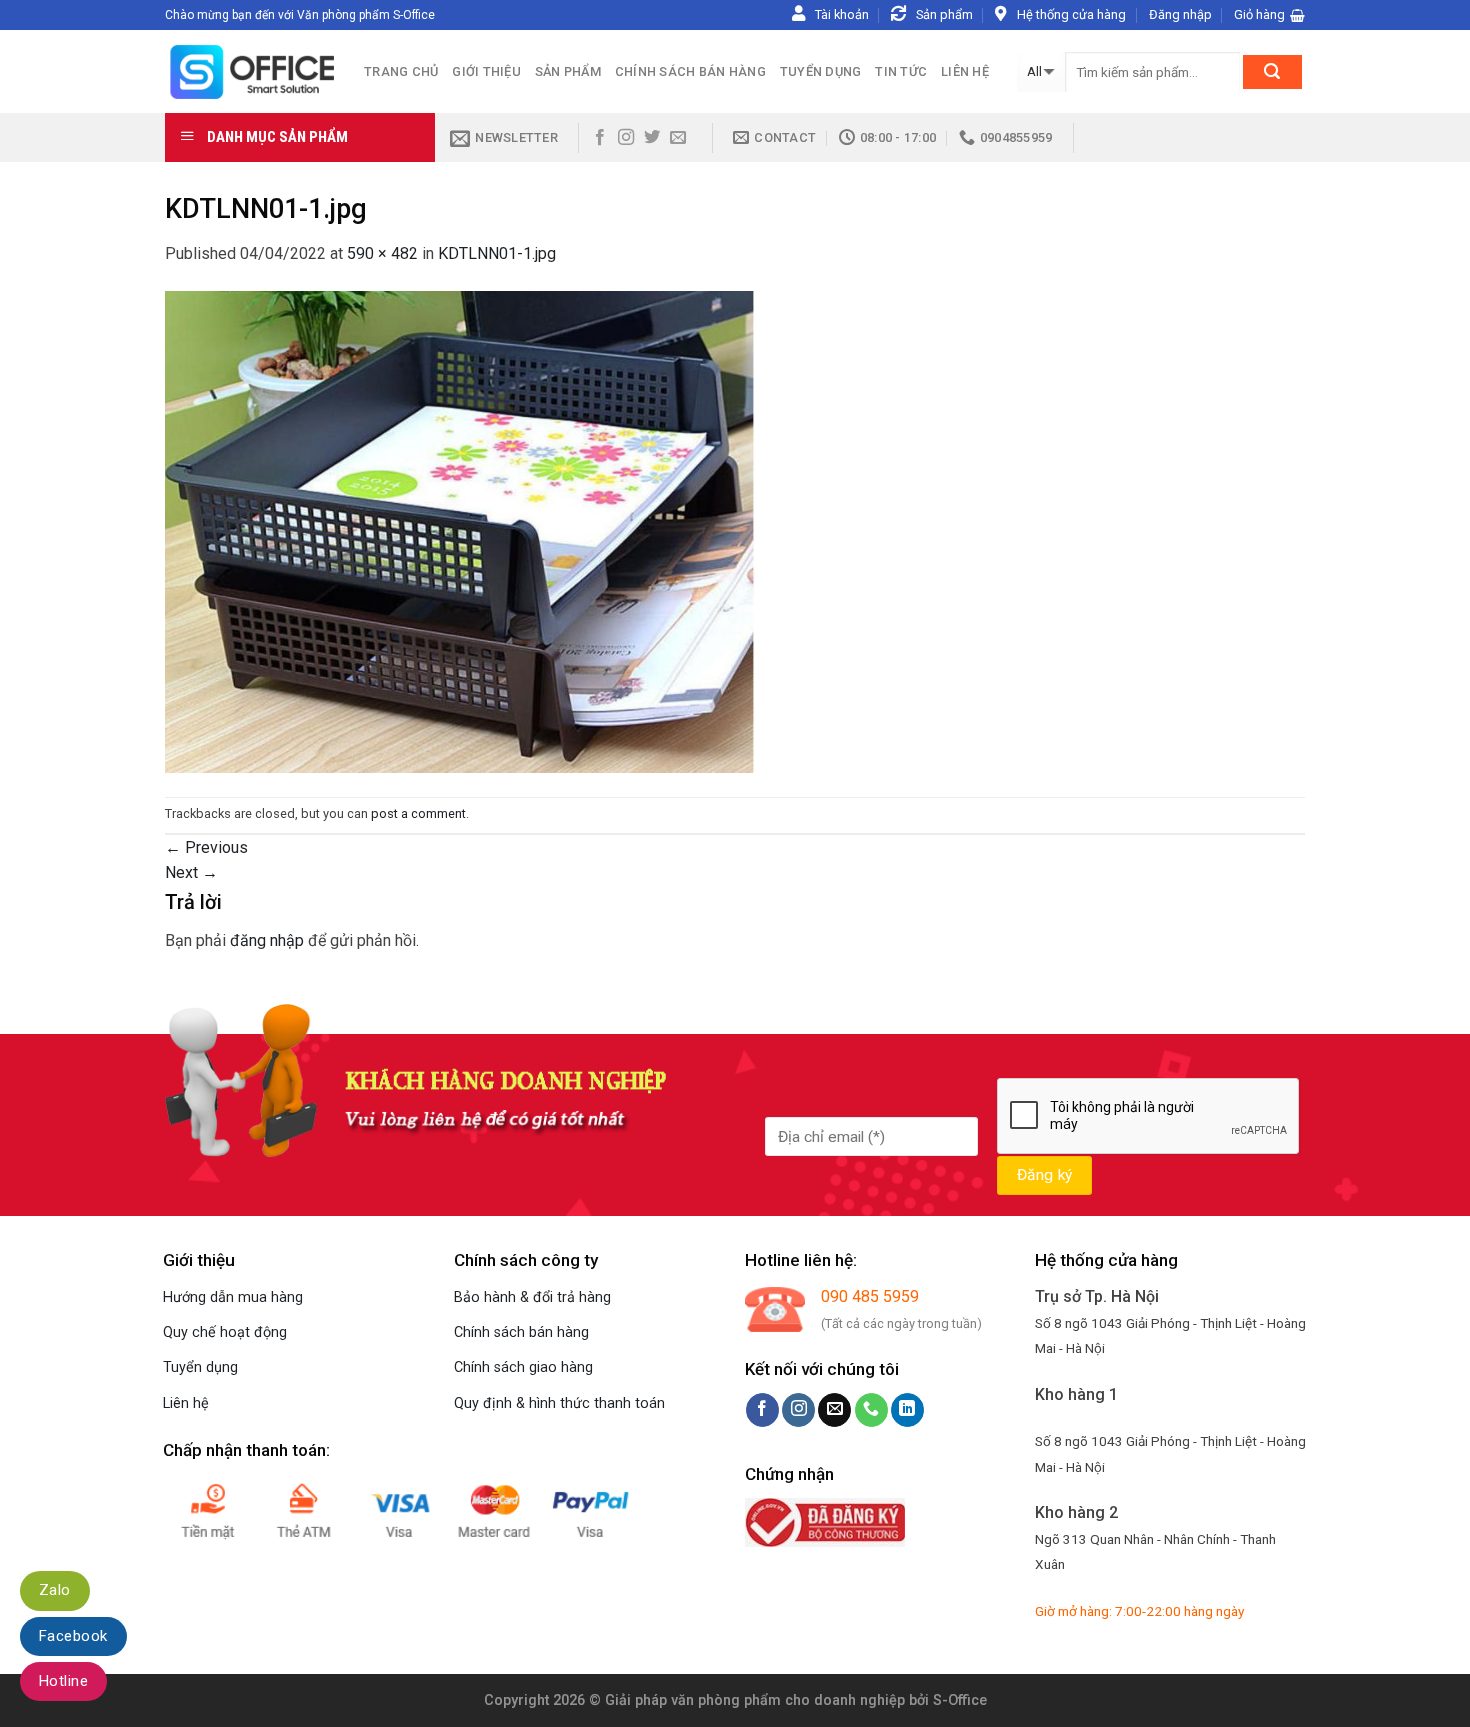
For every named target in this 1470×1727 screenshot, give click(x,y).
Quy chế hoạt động (225, 1332)
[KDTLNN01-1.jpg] (460, 530)
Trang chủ (401, 71)
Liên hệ (965, 71)
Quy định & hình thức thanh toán (559, 1403)
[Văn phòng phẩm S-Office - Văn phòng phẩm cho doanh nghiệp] (249, 71)
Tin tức (901, 71)
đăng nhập (267, 940)
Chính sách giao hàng (523, 1367)
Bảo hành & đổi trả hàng (532, 1297)
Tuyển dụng (821, 71)
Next (191, 872)
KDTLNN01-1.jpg (497, 253)
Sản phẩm (568, 71)
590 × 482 (382, 253)
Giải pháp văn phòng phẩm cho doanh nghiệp (755, 1700)
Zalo (55, 1590)
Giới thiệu (486, 71)
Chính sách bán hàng (690, 71)
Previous (206, 847)
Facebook (73, 1636)
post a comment (418, 813)
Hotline (63, 1681)
